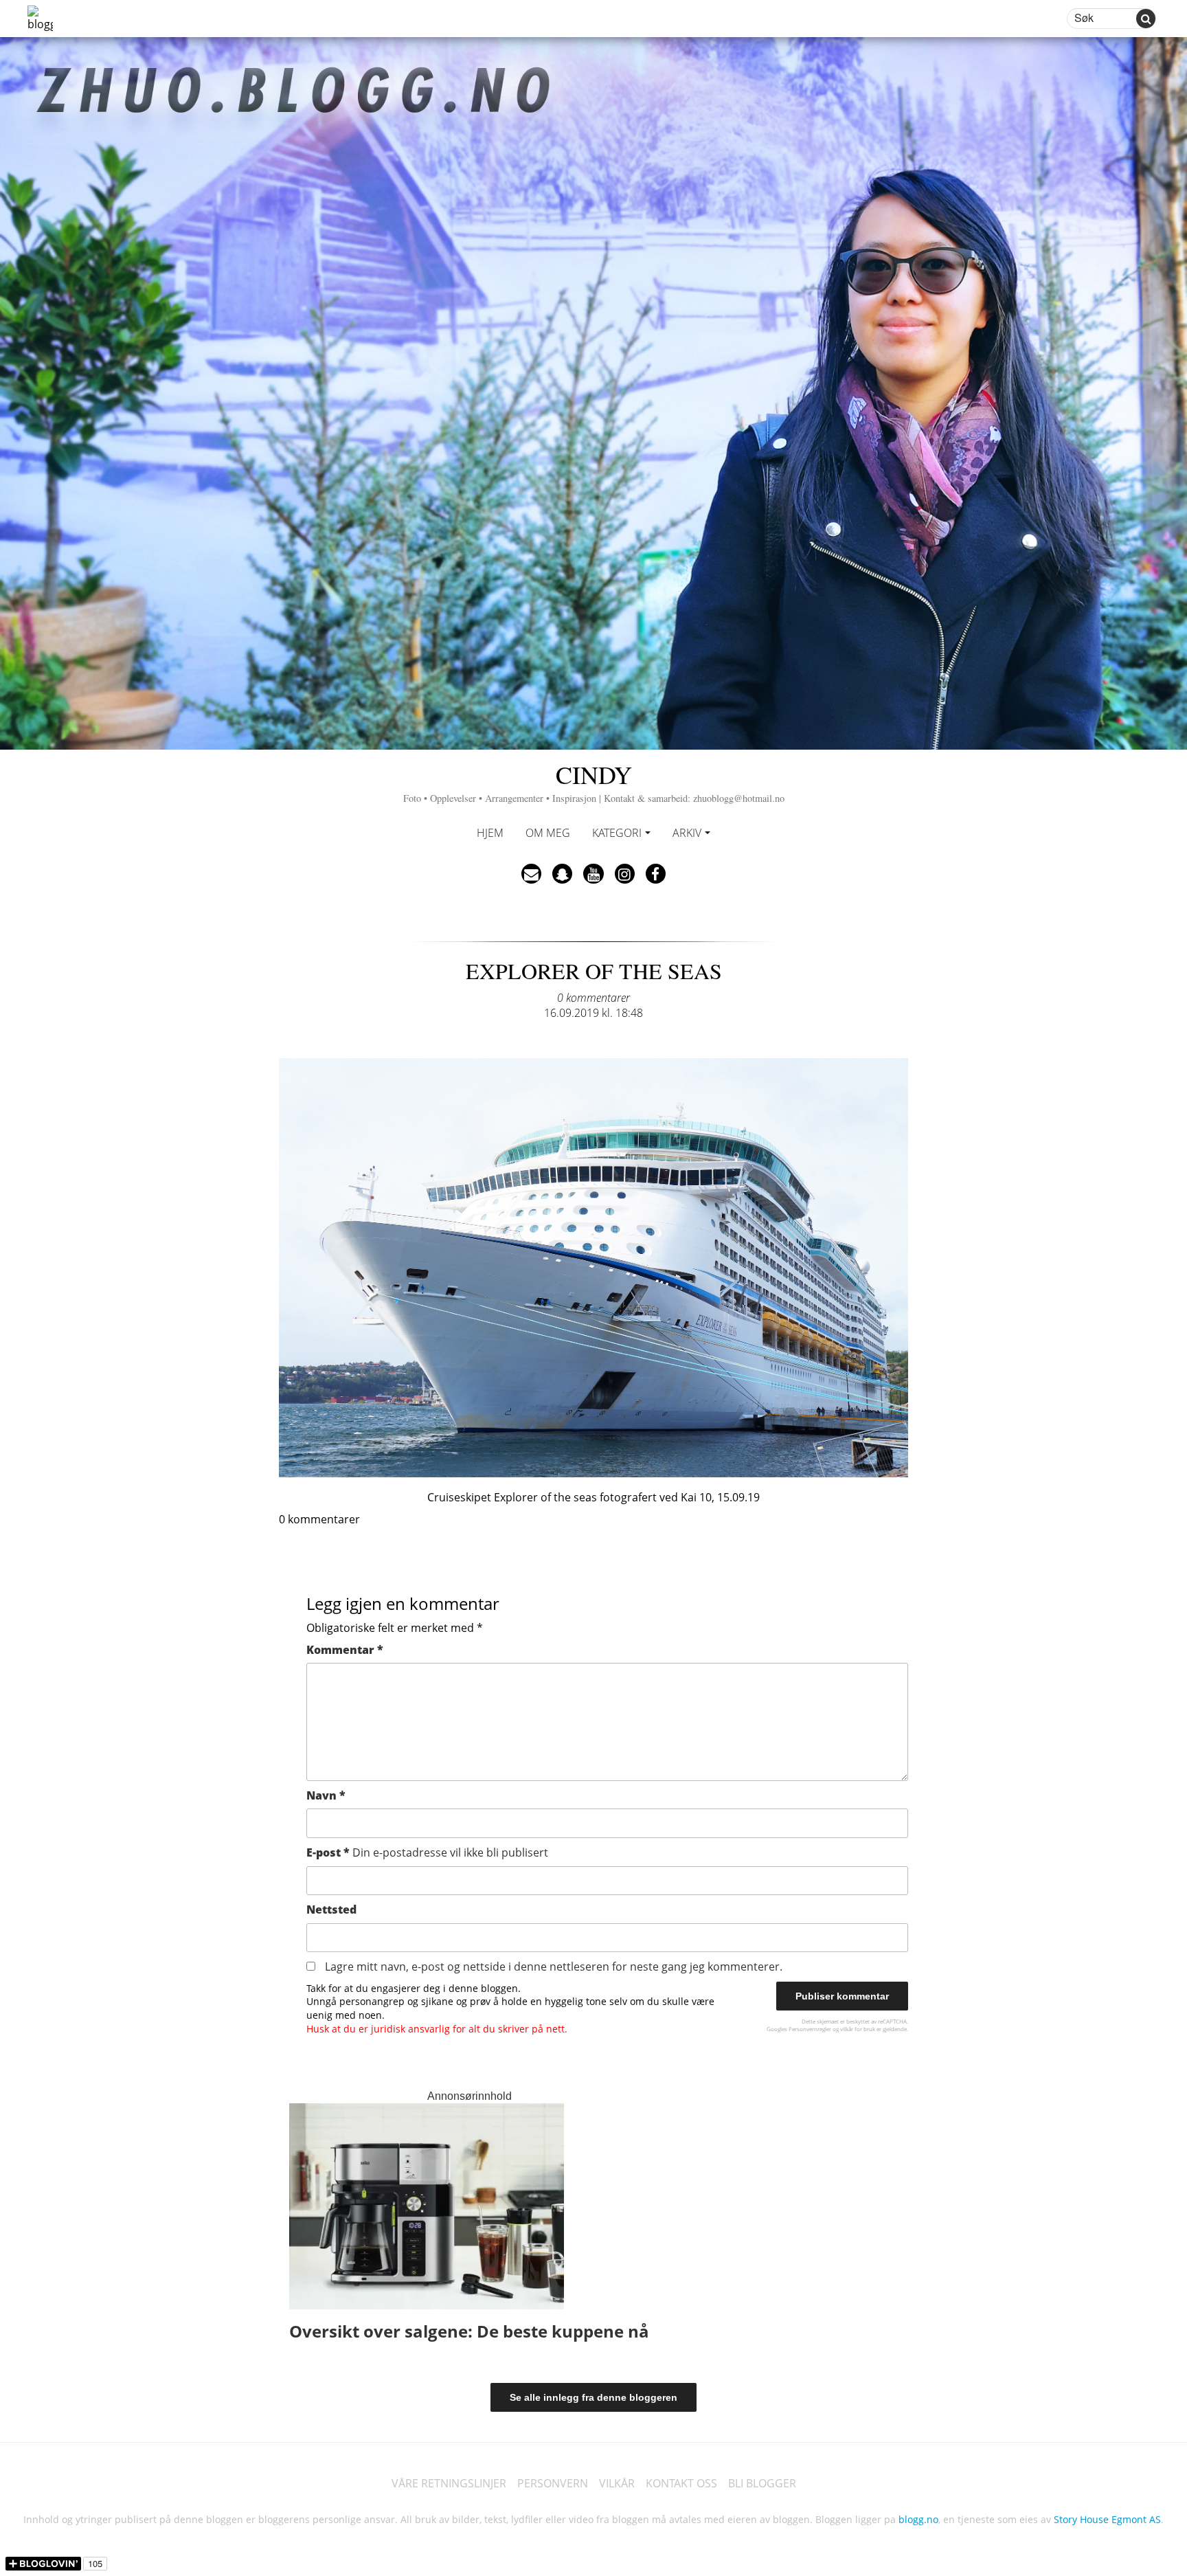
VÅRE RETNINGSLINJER (449, 2483)
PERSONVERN (553, 2483)
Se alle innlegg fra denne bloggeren (593, 2397)
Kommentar (345, 1650)
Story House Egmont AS (1107, 2519)
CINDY (594, 781)
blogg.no (918, 2519)
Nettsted (331, 1909)
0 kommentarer (593, 998)
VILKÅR (617, 2483)
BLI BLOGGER (762, 2483)
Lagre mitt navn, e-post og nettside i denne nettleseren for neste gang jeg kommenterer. (554, 1967)
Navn (326, 1795)
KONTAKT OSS (681, 2483)
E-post (427, 1852)
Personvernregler (810, 2029)
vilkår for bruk (858, 2029)
